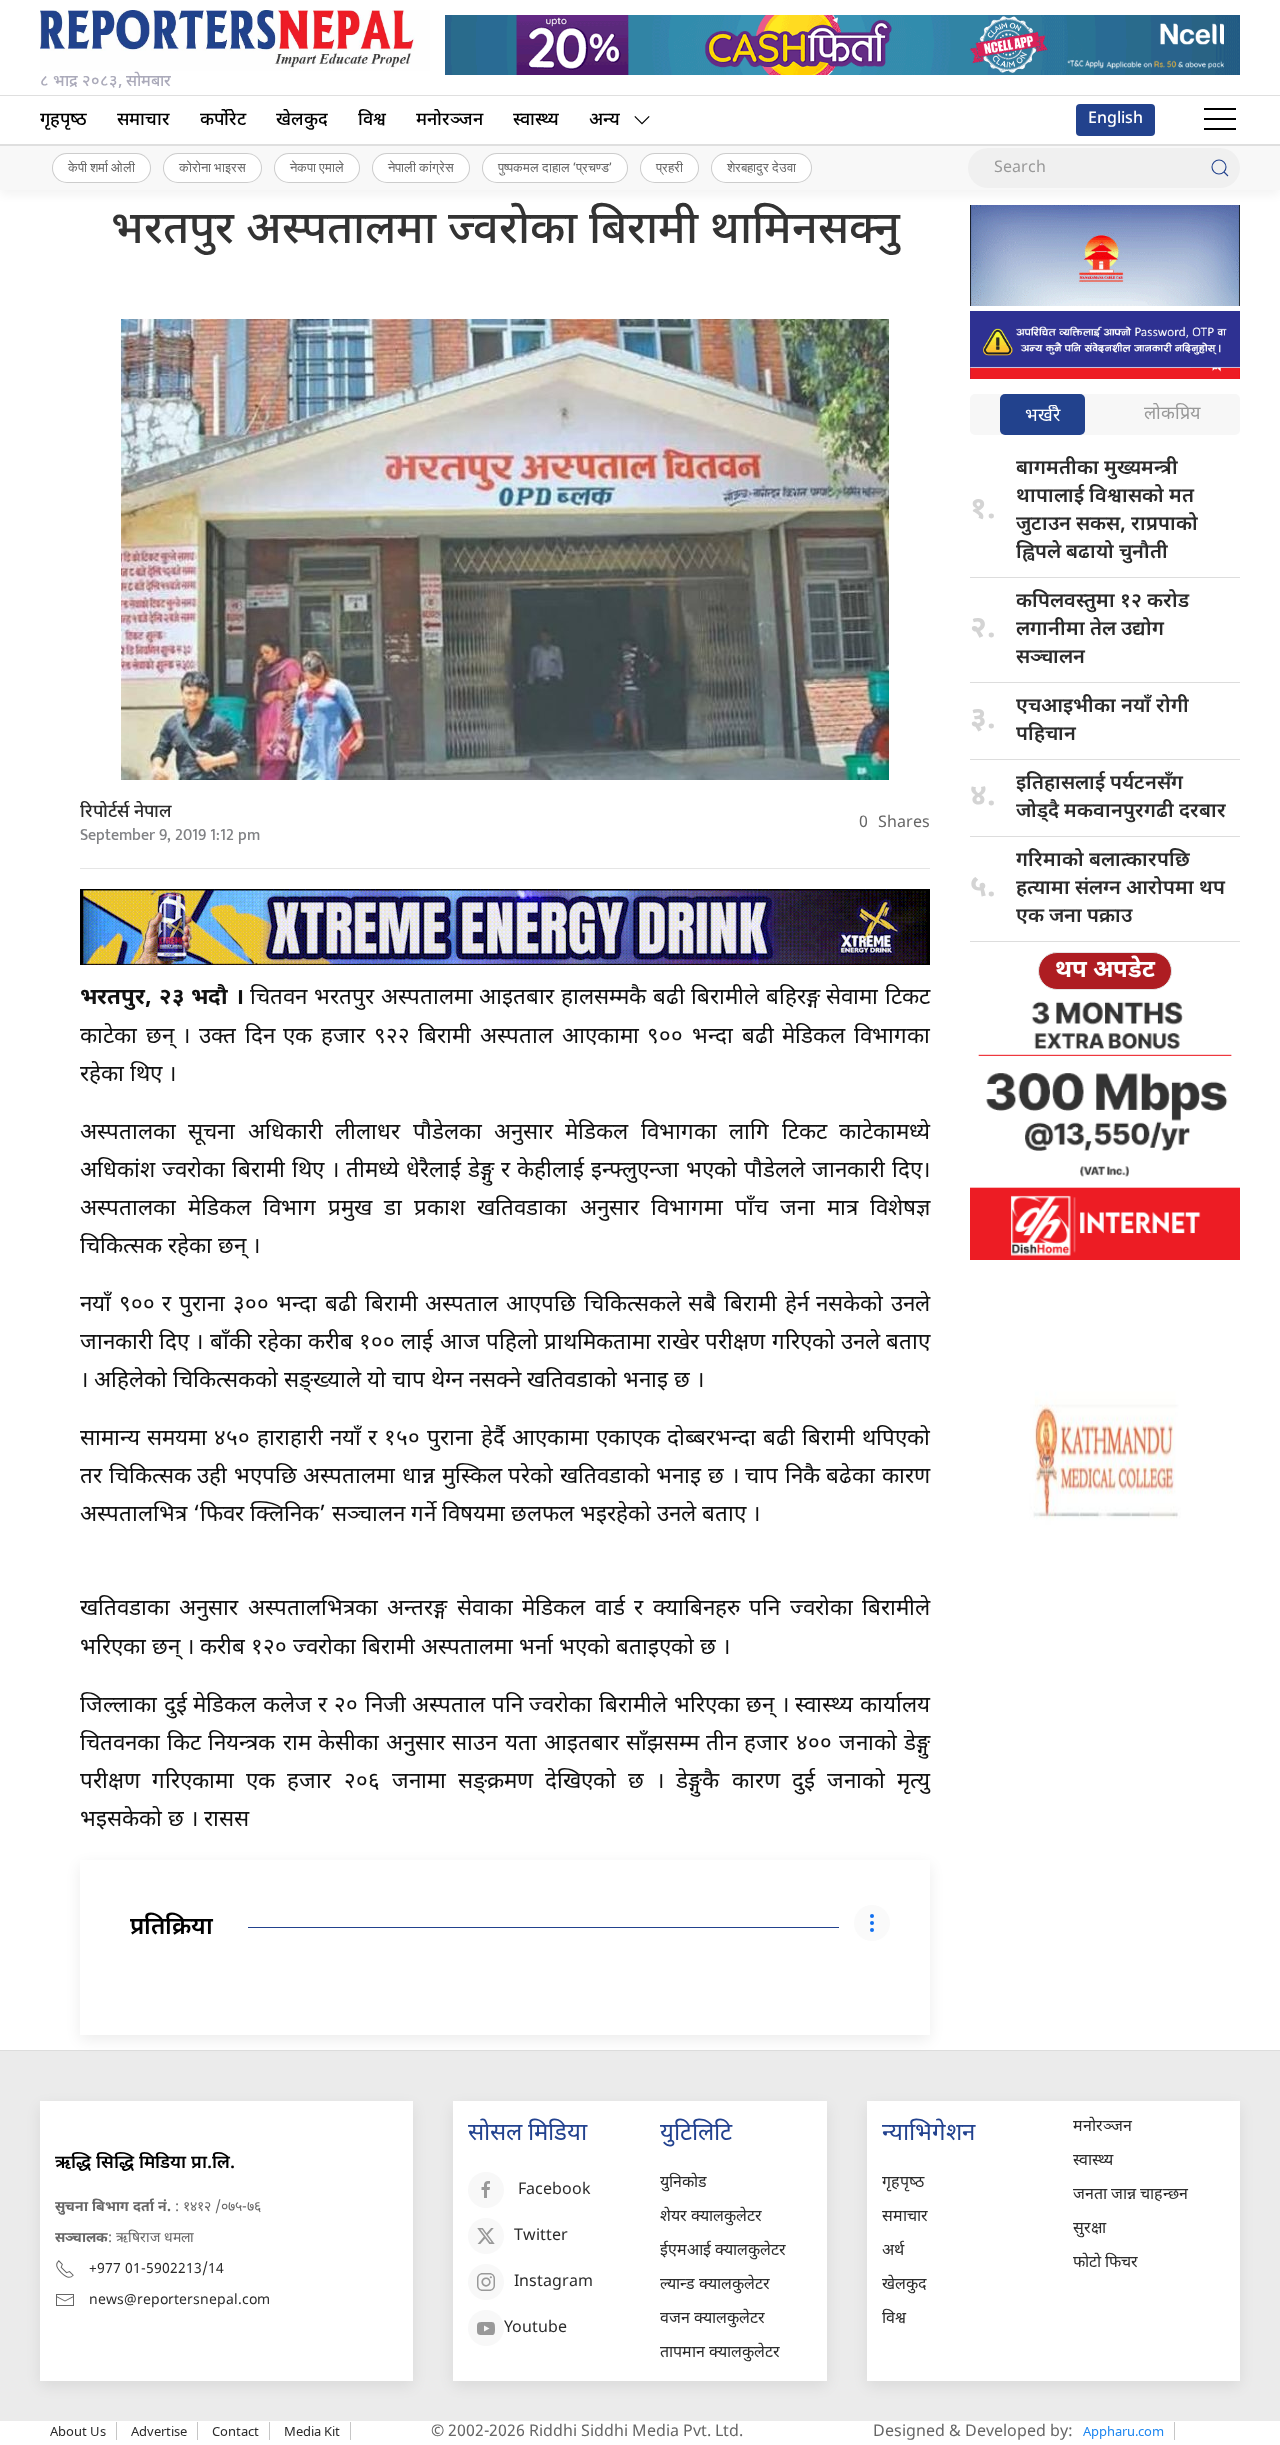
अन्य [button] (604, 120)
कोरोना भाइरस (212, 167)
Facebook (554, 2190)
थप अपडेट (1105, 971)
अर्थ (893, 2251)
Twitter (541, 2236)
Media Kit (312, 2431)
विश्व (372, 120)
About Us (78, 2431)
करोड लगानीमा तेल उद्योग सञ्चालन (1102, 630)
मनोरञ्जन (449, 120)
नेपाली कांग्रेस (421, 167)
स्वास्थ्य (536, 120)
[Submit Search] (1220, 168)
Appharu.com (1123, 2431)
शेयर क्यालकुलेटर (711, 2217)
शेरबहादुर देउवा (761, 167)
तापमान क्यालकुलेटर (720, 2353)
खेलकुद (302, 120)
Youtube (535, 2328)
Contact (235, 2431)
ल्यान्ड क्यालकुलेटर (715, 2285)
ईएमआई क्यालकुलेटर (723, 2251)
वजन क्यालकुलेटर (712, 2319)
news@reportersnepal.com (179, 2300)
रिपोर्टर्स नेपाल (126, 812)
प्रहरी (669, 167)
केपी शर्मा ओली (101, 167)
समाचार (143, 120)
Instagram (553, 2282)
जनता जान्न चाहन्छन (1130, 2195)
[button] (1220, 120)
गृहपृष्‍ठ (63, 120)
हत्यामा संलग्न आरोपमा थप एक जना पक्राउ (1120, 889)
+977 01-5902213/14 (156, 2269)
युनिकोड (683, 2183)
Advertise (159, 2431)
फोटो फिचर (1105, 2263)
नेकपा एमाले (317, 167)
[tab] (1042, 416)
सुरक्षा (1089, 2229)
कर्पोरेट (223, 120)
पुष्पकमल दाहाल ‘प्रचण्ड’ (555, 167)
